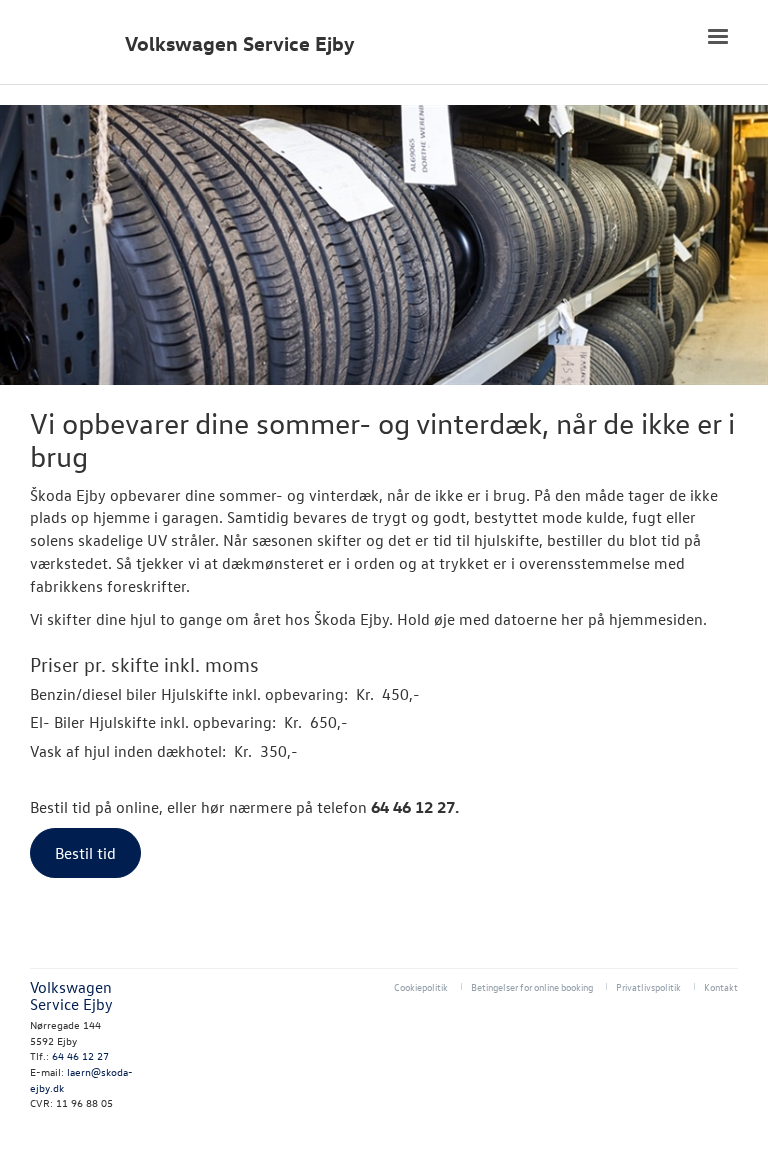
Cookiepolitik (421, 986)
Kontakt (721, 986)
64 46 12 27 (80, 1055)
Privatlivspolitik (648, 986)
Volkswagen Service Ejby (240, 43)
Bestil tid (85, 853)
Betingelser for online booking (532, 986)
